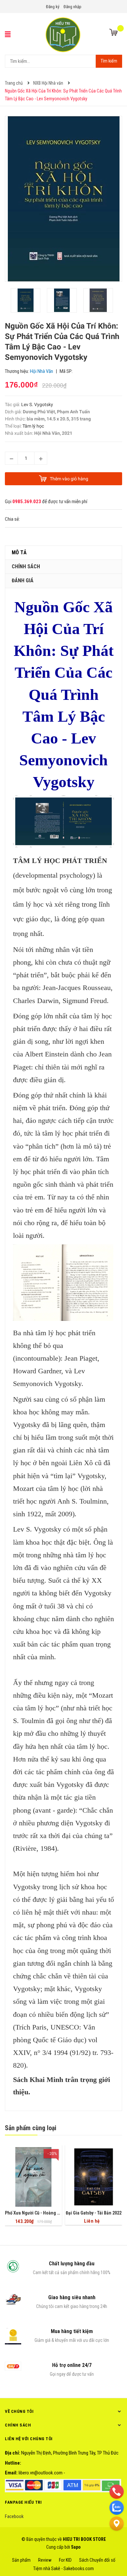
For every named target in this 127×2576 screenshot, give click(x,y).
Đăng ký (53, 7)
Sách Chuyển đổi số (97, 2560)
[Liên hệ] (117, 2523)
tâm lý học (97, 1016)
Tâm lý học (33, 426)
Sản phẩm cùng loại (31, 2128)
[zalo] (117, 2507)
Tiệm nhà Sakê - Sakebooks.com (63, 2569)
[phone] (117, 2491)
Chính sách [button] (18, 2425)
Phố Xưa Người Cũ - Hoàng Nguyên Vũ (42, 2213)
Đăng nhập (72, 7)
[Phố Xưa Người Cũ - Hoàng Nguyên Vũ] (33, 2177)
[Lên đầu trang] (117, 2540)
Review (45, 2560)
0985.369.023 (27, 502)
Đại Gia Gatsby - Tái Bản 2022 (94, 2213)
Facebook (14, 2516)
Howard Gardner (37, 1371)
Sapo (76, 2547)
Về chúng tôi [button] (19, 2411)
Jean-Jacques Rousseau (77, 988)
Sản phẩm (21, 2560)
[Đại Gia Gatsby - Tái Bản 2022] (94, 2177)
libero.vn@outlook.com (41, 2473)
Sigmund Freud (85, 1001)
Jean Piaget (81, 1358)
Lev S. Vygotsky (37, 404)
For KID (65, 2560)
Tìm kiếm (109, 61)
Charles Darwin (36, 1001)
